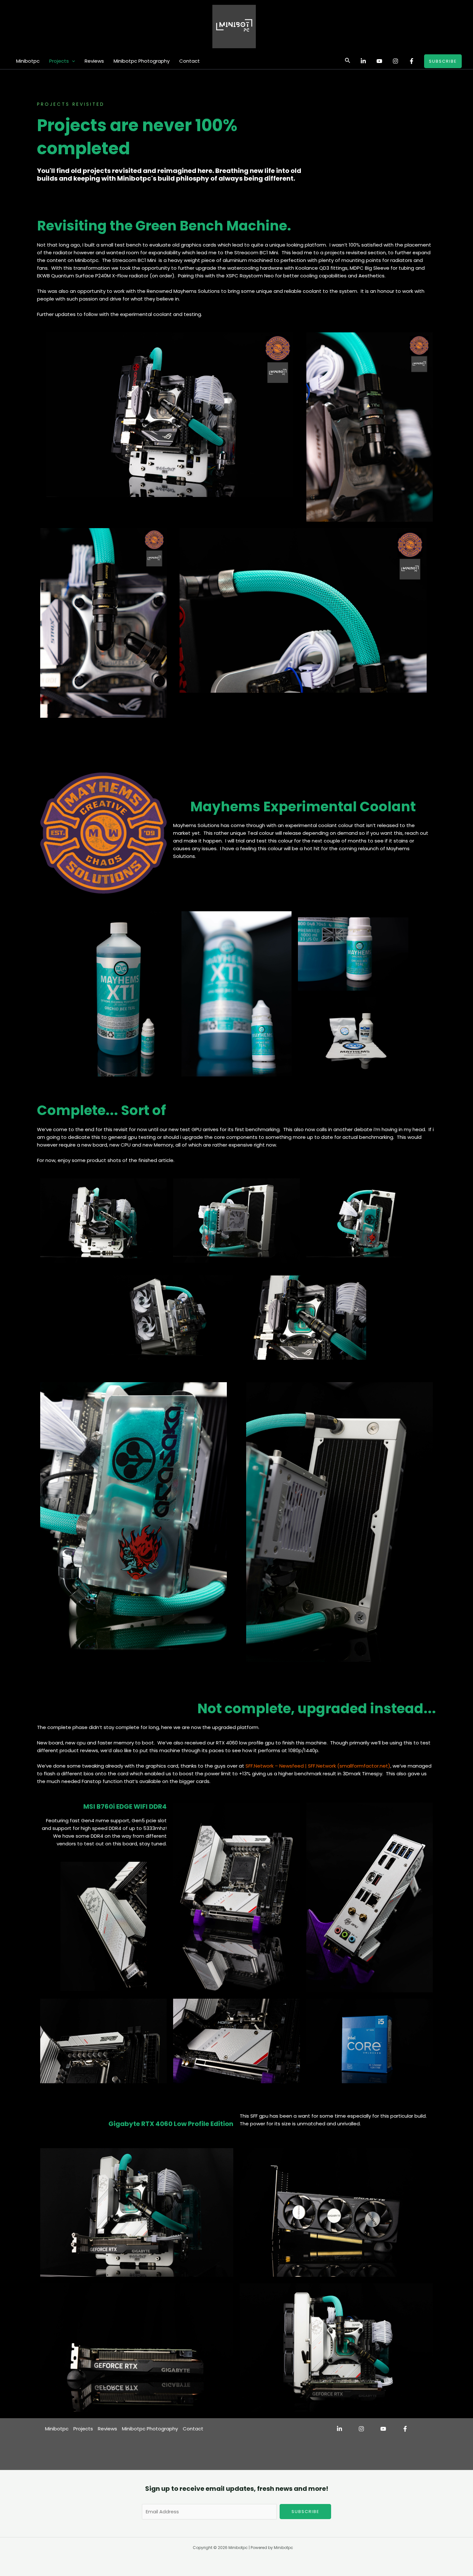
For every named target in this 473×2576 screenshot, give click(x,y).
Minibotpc (28, 61)
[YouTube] (379, 61)
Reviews (94, 61)
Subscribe (306, 2512)
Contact (190, 61)
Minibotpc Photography (142, 61)
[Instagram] (395, 61)
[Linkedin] (363, 61)
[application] (72, 61)
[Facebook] (412, 61)
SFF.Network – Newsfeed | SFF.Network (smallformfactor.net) (318, 1766)
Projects (59, 61)
